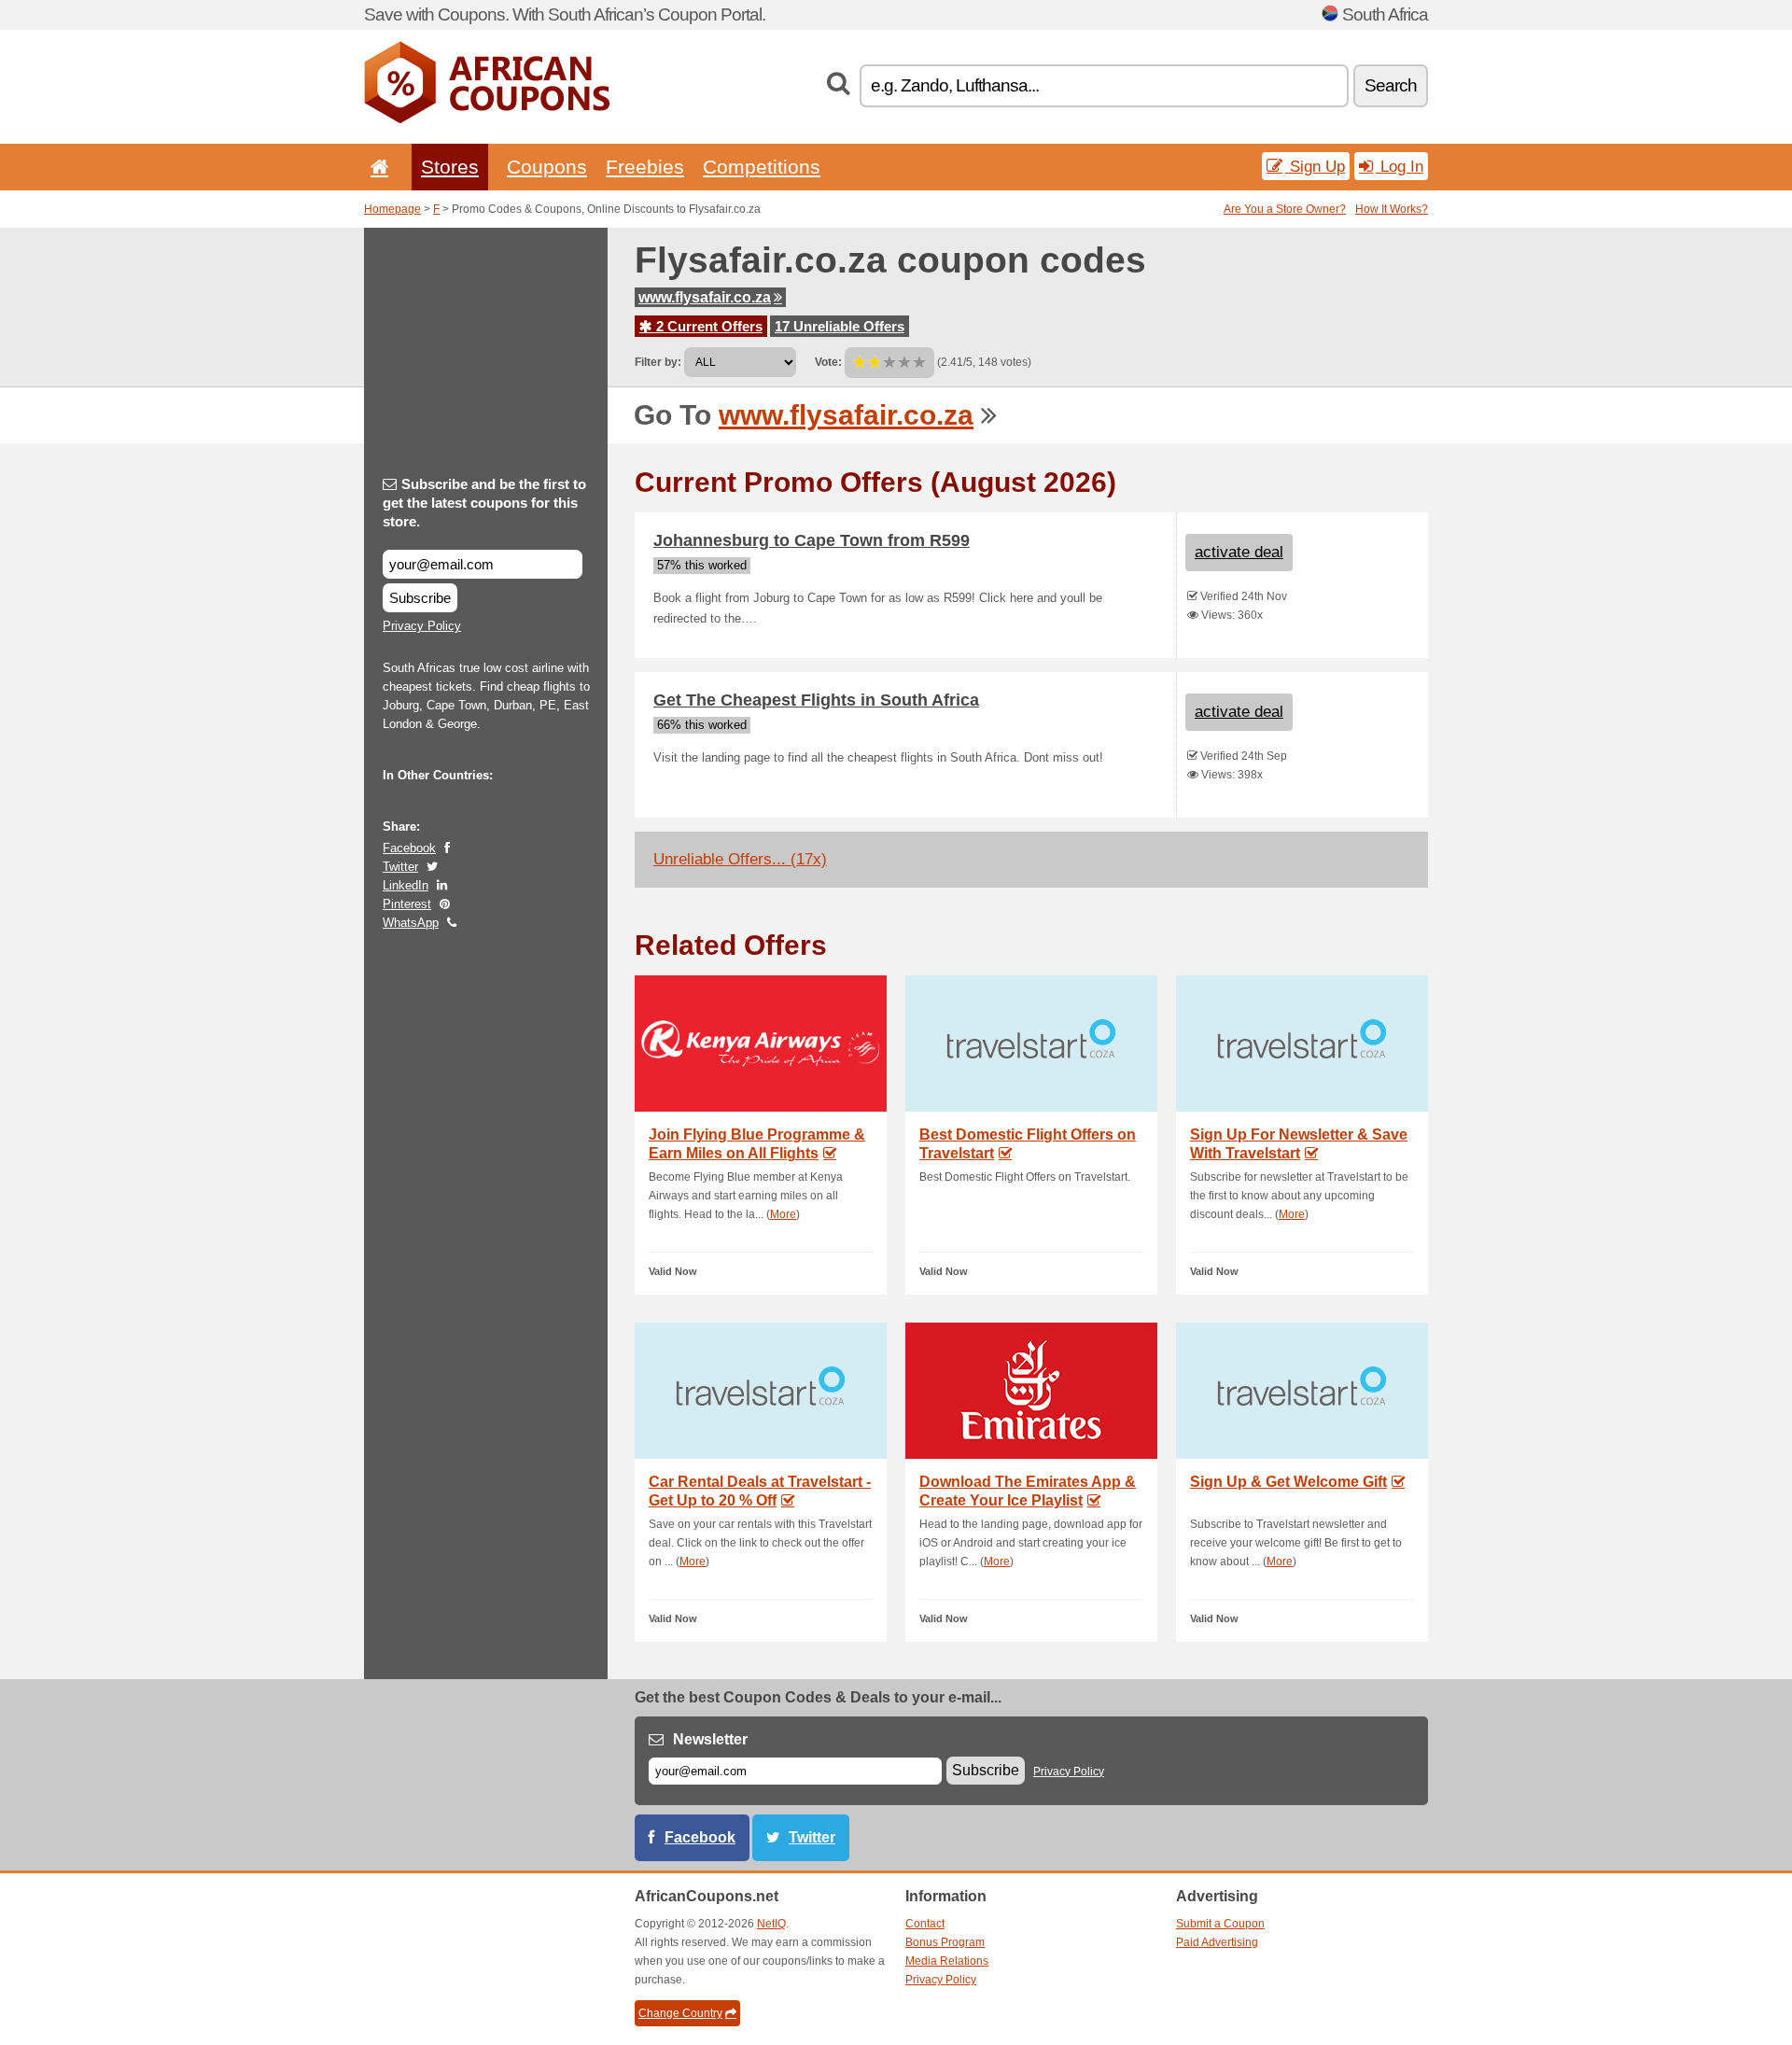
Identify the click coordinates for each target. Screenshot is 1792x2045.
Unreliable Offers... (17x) (740, 859)
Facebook (409, 848)
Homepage (392, 209)
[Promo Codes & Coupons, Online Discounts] (487, 119)
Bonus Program (945, 1942)
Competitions (762, 167)
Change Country (680, 2013)
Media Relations (947, 1961)
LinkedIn (406, 885)
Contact (925, 1924)
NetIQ (771, 1924)
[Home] (376, 167)
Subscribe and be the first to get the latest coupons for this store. (484, 503)
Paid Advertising (1217, 1942)
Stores (450, 167)
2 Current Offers (707, 326)
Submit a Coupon (1220, 1924)
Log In (1400, 166)
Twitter (400, 867)
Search (1391, 85)
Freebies (645, 167)
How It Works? (1392, 209)
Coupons (547, 167)
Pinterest (407, 904)
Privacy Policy (422, 626)
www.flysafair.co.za (705, 297)
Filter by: (658, 362)
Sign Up (1315, 166)
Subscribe (420, 598)
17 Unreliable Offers (840, 326)
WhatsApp (411, 923)
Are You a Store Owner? (1285, 209)
